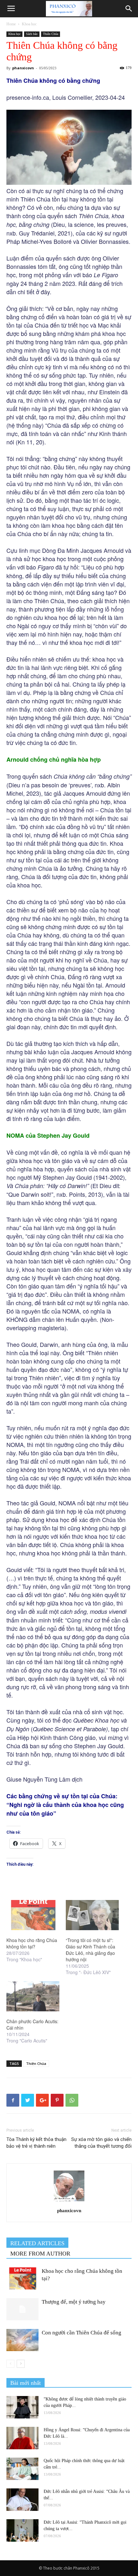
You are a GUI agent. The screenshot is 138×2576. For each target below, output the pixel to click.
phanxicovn (23, 68)
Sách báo (32, 34)
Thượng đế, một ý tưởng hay (74, 2302)
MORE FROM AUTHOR (40, 2254)
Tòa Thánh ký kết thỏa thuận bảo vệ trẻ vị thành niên (36, 2143)
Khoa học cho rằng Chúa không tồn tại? (32, 1943)
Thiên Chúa (51, 34)
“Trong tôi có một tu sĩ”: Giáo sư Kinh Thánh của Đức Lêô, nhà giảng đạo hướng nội (91, 1950)
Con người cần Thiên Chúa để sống (82, 2333)
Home (11, 24)
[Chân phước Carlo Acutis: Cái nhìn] (33, 1996)
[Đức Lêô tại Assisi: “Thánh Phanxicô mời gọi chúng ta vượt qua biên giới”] (22, 2530)
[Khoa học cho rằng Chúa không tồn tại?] (33, 1915)
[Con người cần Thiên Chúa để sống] (22, 2340)
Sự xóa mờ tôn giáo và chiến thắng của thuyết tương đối (101, 2143)
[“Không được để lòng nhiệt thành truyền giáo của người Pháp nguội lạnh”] (22, 2407)
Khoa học (29, 24)
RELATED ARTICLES (37, 2243)
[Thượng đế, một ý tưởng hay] (22, 2309)
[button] (129, 9)
